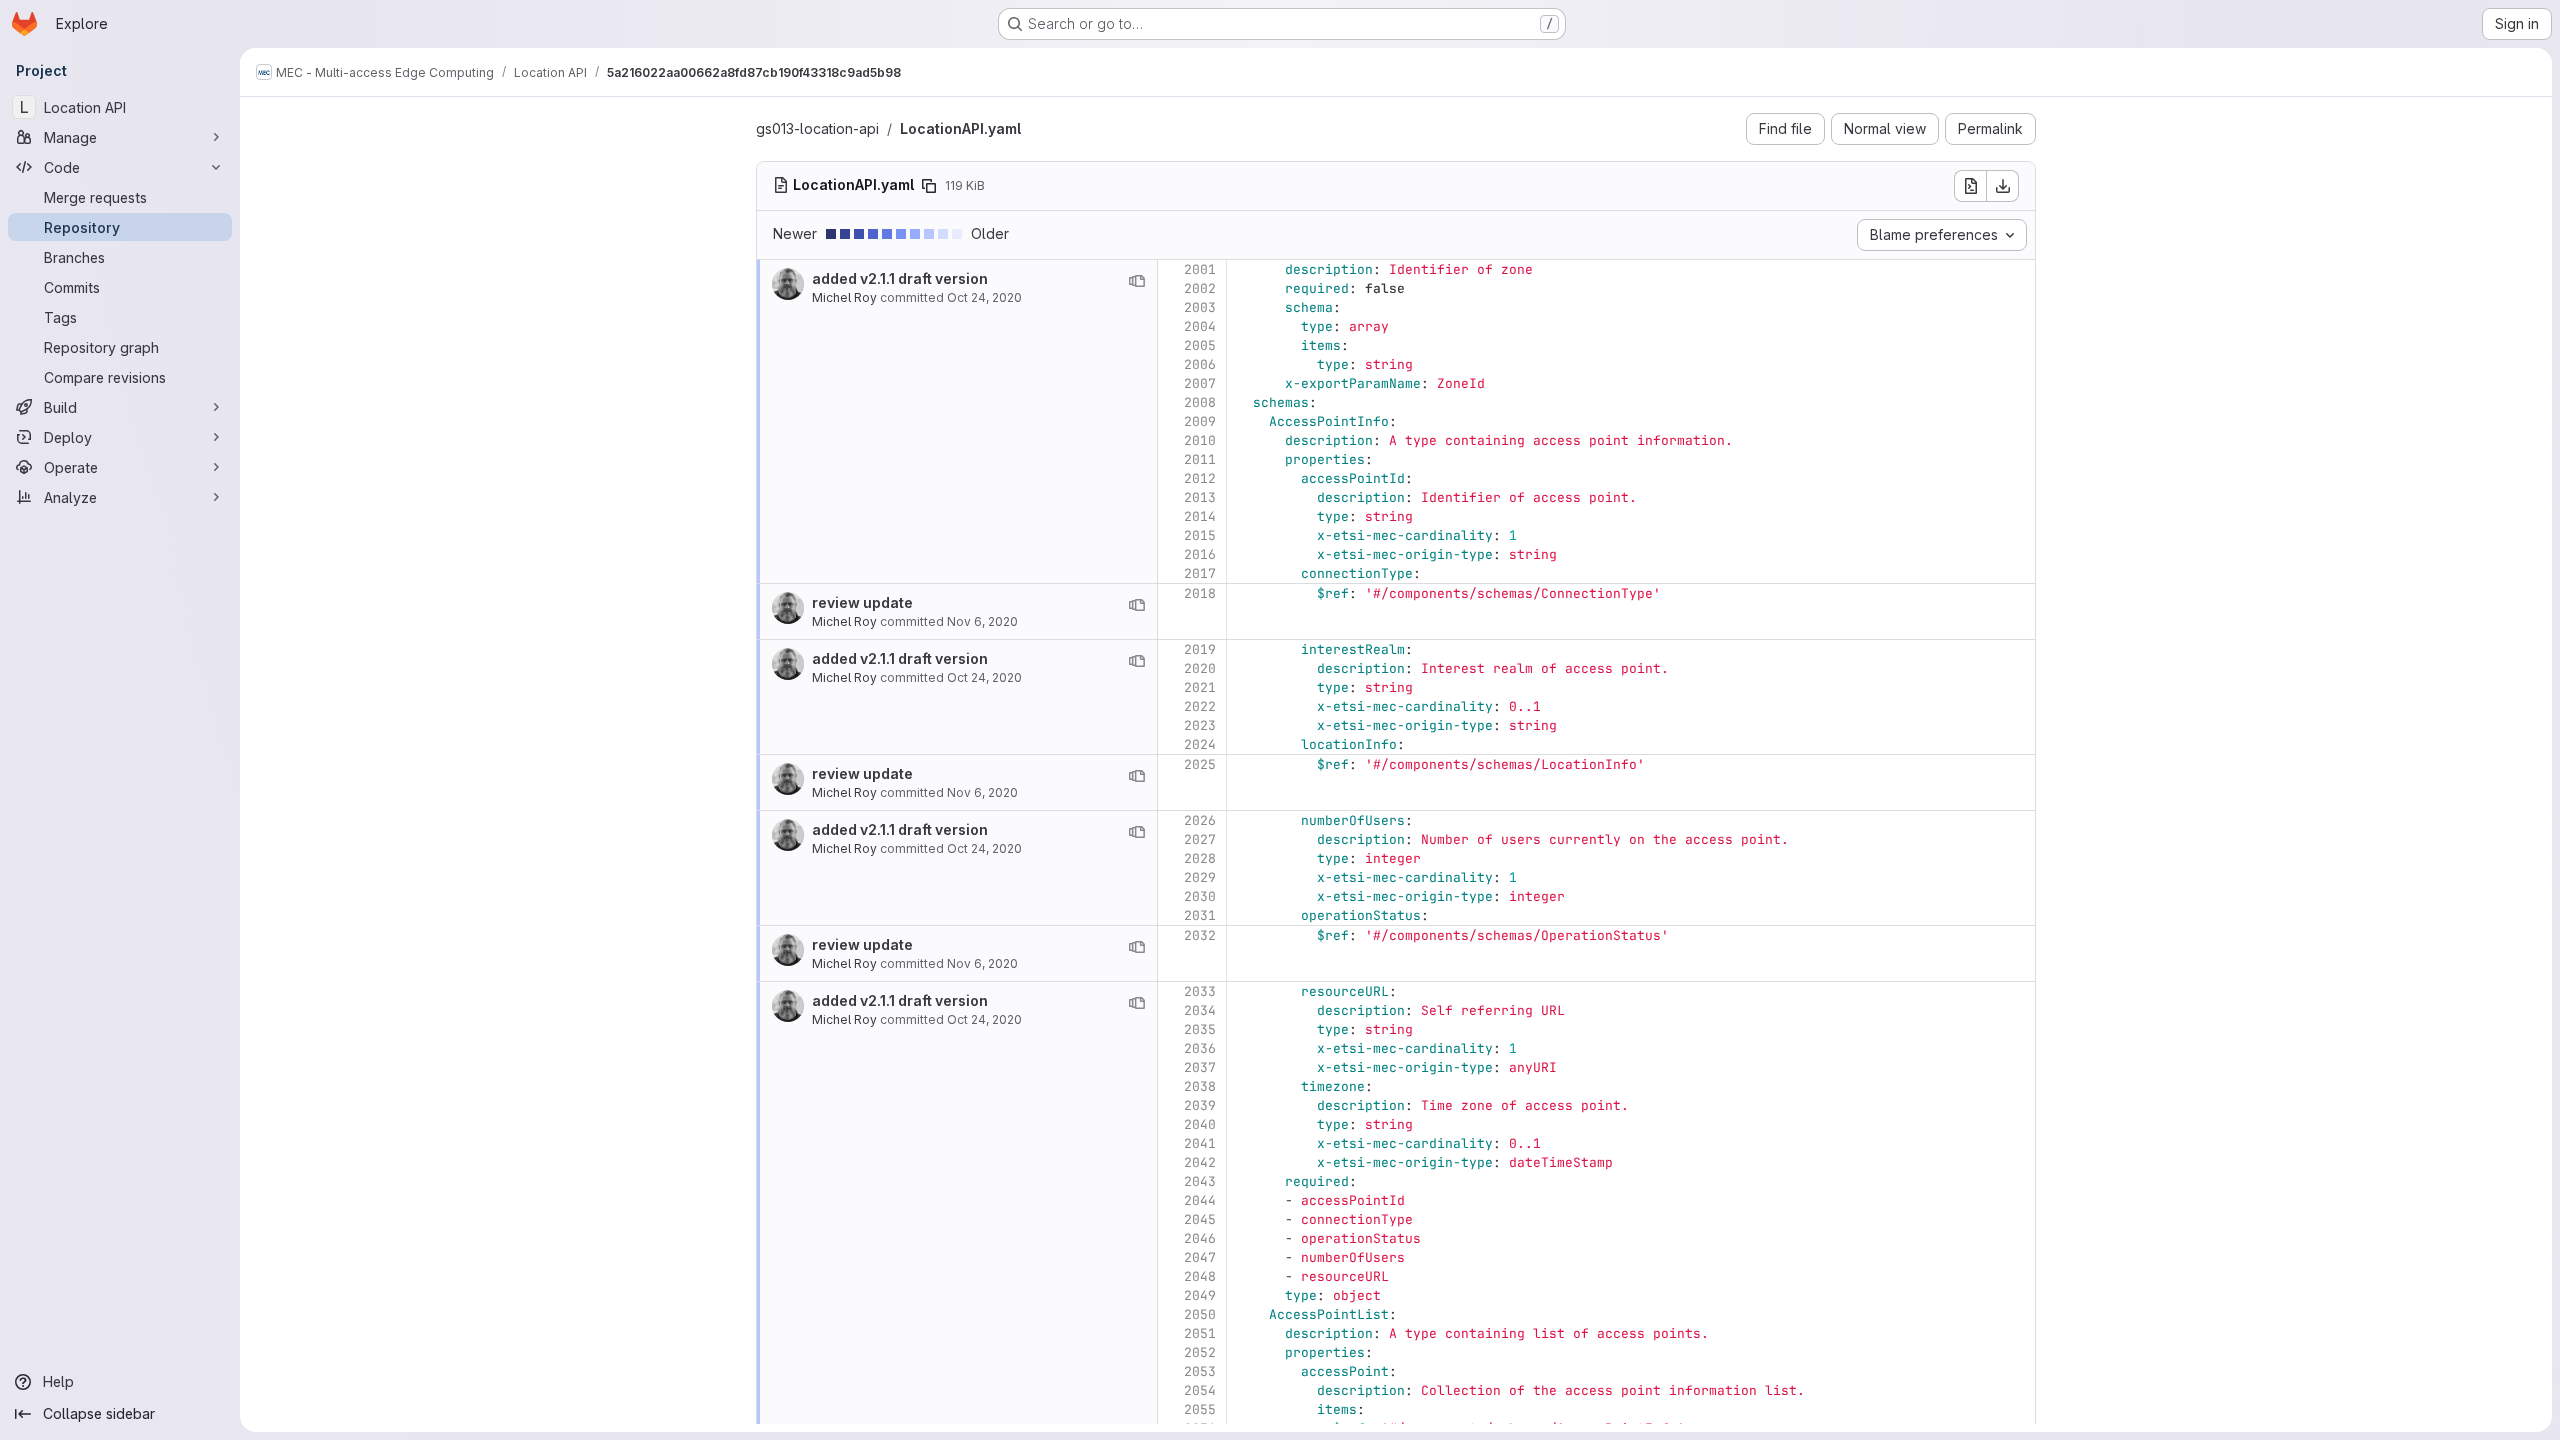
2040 (1200, 1124)
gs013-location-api (817, 128)
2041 (1200, 1143)
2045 (1200, 1219)
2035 (1200, 1029)
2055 (1200, 1409)
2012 (1200, 478)
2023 (1200, 725)
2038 (1200, 1086)
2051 (1200, 1333)
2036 (1200, 1048)
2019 (1200, 649)
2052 (1200, 1352)
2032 (1200, 935)
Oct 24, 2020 (984, 297)
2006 (1200, 364)
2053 (1200, 1371)
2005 (1200, 345)
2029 (1200, 877)
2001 (1200, 269)
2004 (1200, 326)
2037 (1200, 1067)
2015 (1200, 535)
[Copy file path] (929, 186)
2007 (1200, 383)
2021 (1200, 687)
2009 (1200, 421)
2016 (1200, 554)
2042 (1200, 1162)
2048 (1200, 1276)
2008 (1200, 402)
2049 (1200, 1295)
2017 (1200, 573)
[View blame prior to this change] (1137, 281)
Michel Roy (844, 297)
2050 (1200, 1314)
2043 (1200, 1181)
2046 (1200, 1238)
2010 (1200, 440)
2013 (1200, 497)
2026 (1200, 820)
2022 (1200, 706)
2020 (1200, 668)
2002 (1200, 288)
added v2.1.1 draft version (900, 278)
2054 (1200, 1390)
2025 (1200, 764)
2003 (1200, 307)
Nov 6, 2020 (982, 621)
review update (862, 602)
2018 (1200, 593)
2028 (1200, 858)
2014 (1200, 516)
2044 (1200, 1200)
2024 (1200, 744)
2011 (1200, 459)
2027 (1200, 839)
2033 (1200, 991)
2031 (1200, 915)
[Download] (2003, 186)
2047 (1200, 1257)
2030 (1200, 896)
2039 (1200, 1105)
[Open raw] (1970, 186)
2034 (1200, 1010)
